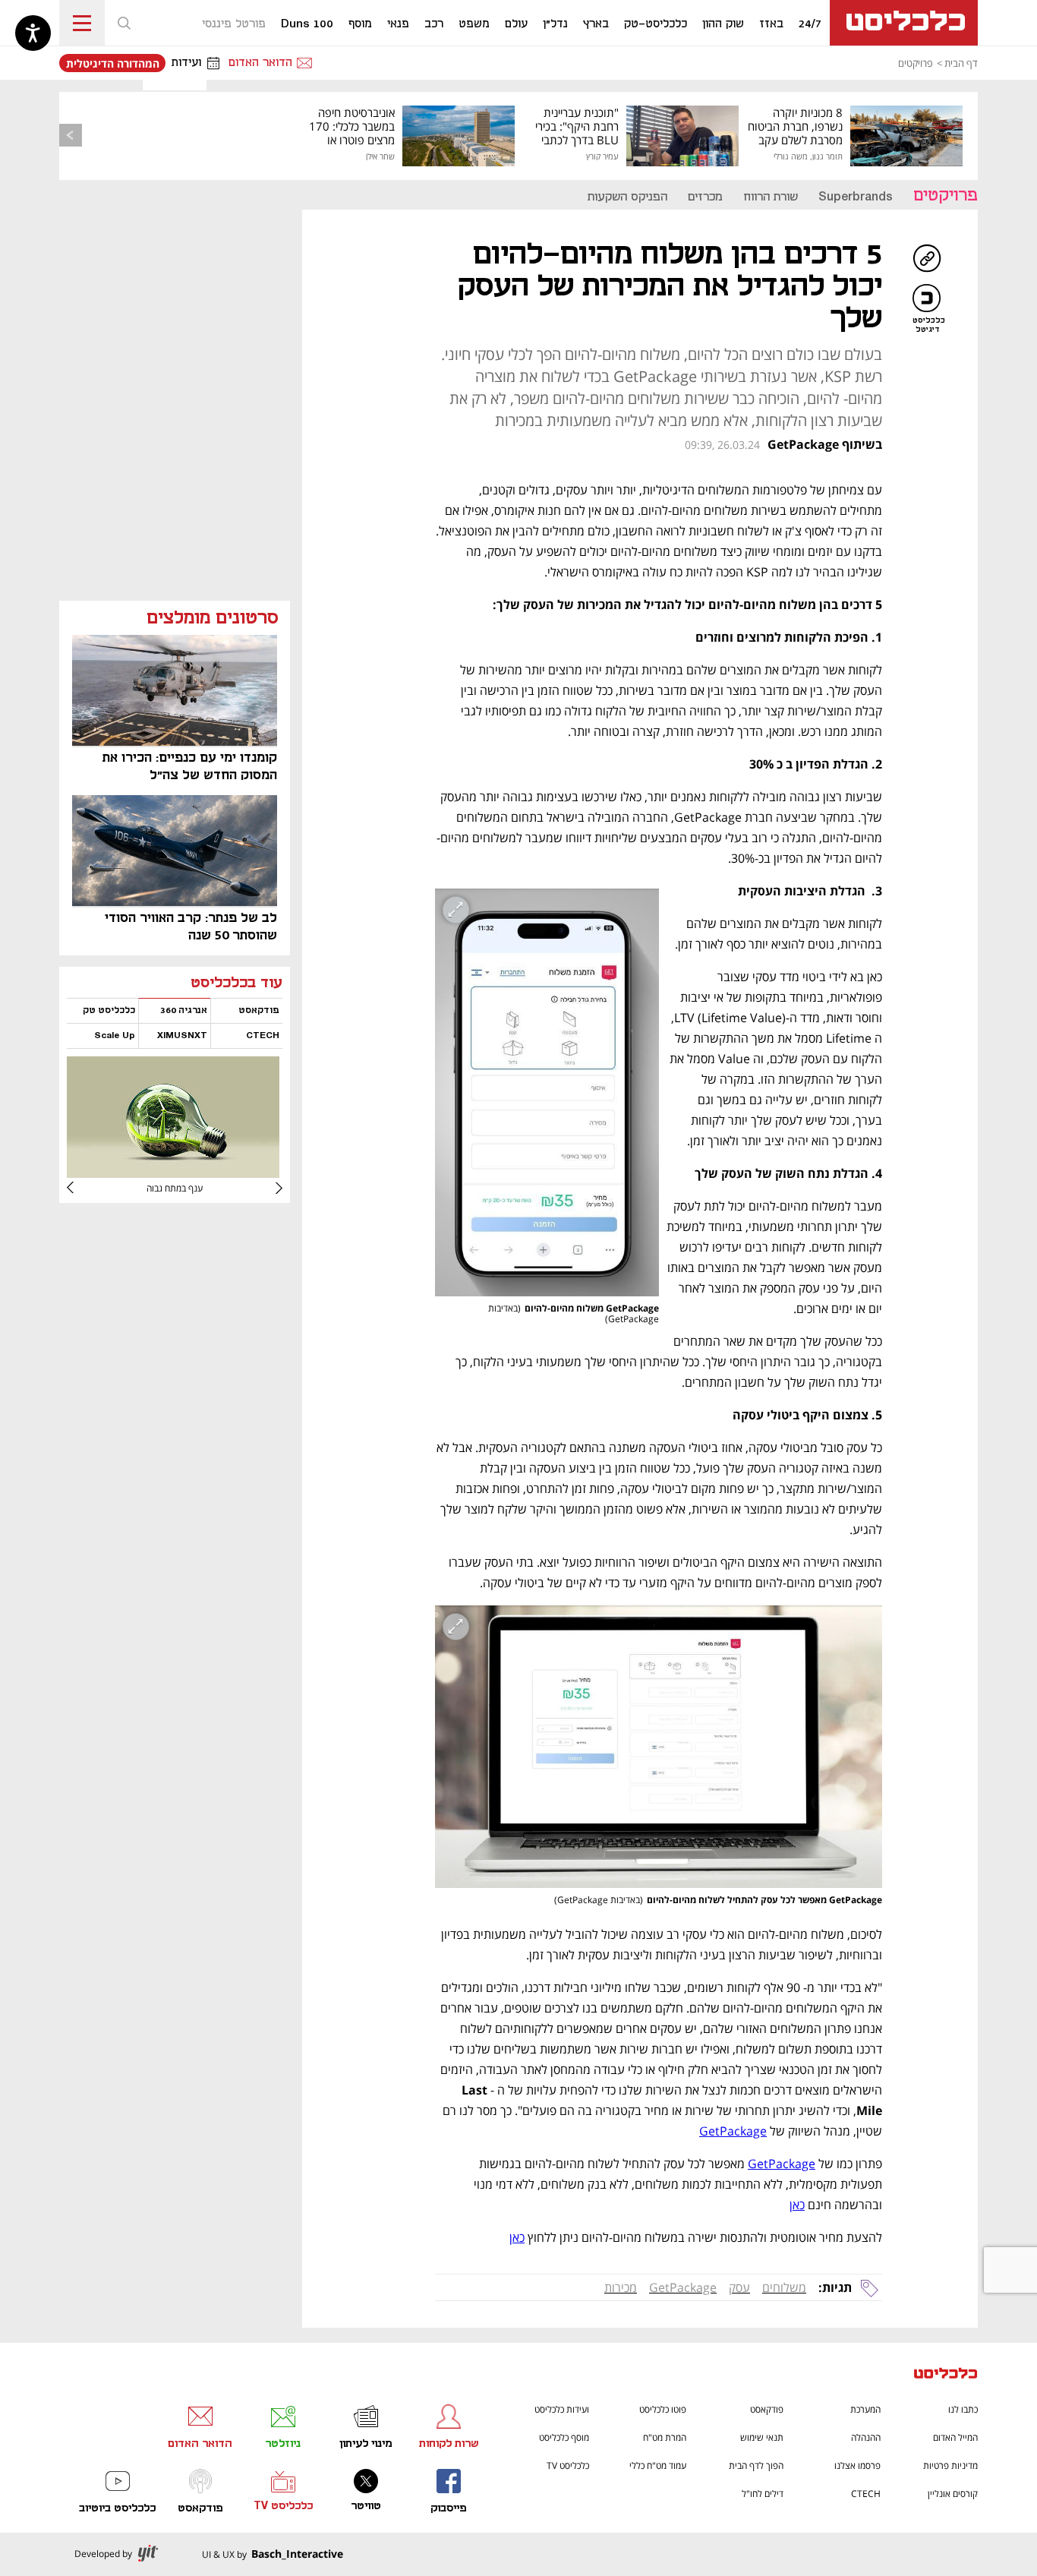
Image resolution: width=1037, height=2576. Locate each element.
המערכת (865, 2409)
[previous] (71, 135)
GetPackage (683, 2287)
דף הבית (961, 63)
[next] (82, 1188)
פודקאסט (767, 2409)
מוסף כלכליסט (564, 2437)
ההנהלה (866, 2437)
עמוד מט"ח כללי (658, 2466)
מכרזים (705, 197)
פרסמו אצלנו (857, 2466)
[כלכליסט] (946, 2375)
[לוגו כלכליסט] (904, 23)
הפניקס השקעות (627, 197)
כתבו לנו (963, 2409)
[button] (124, 23)
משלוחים (784, 2287)
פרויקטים (915, 63)
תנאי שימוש (762, 2437)
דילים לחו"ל (763, 2494)
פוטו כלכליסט (663, 2409)
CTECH (866, 2494)
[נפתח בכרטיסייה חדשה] (173, 1172)
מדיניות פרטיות (950, 2466)
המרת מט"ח (665, 2437)
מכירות (621, 2287)
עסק (739, 2287)
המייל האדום (955, 2437)
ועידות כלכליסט (562, 2409)
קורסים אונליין (953, 2494)
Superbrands (856, 197)
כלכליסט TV (568, 2466)
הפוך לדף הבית (756, 2466)
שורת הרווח (771, 197)
